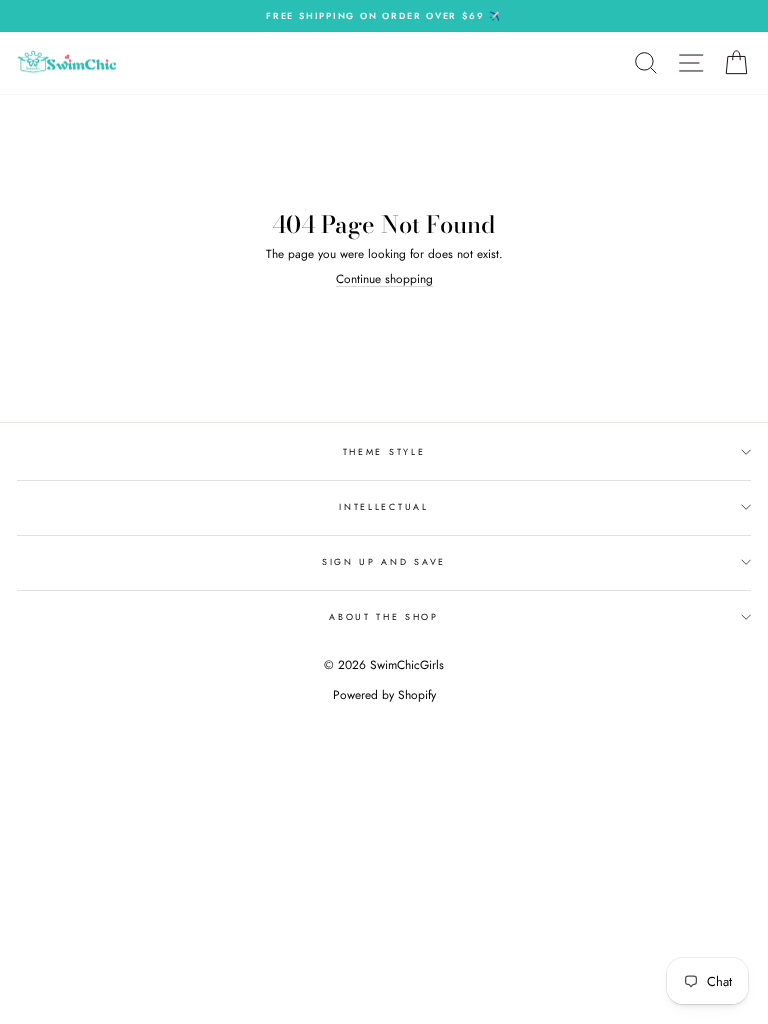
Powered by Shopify (384, 695)
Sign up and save (384, 561)
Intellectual (383, 506)
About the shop (384, 616)
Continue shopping (384, 279)
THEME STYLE (384, 451)
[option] (384, 16)
